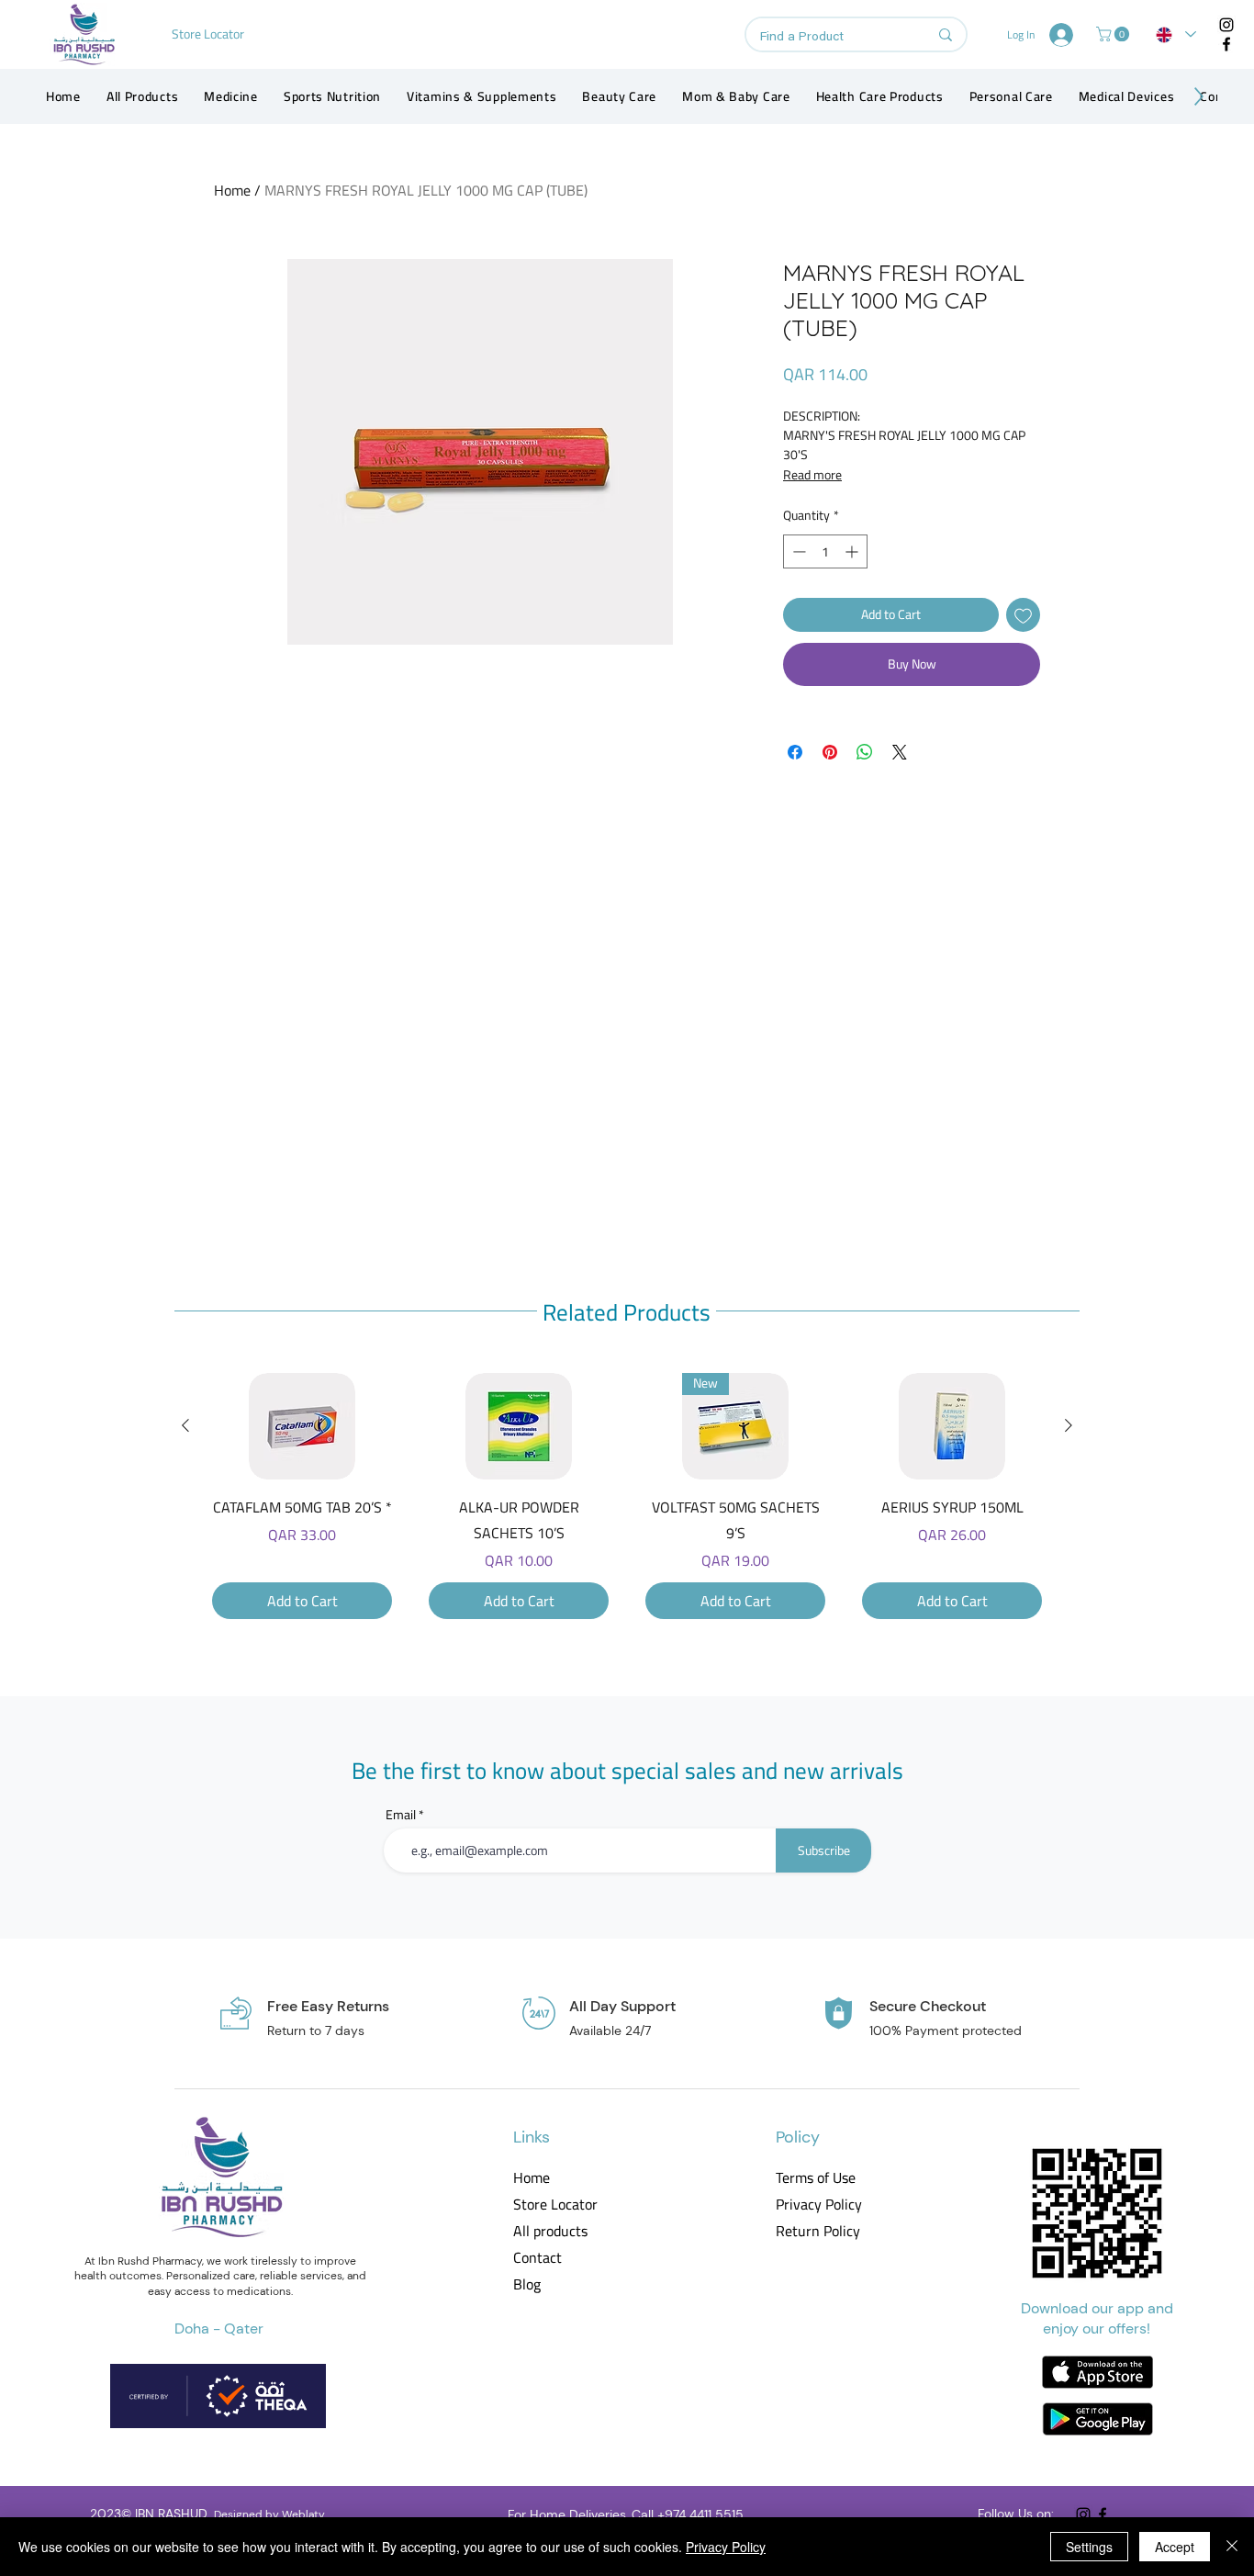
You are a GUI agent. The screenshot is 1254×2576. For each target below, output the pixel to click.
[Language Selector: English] (1176, 34)
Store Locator (555, 2205)
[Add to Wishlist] (1023, 615)
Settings (1089, 2547)
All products (550, 2231)
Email (401, 1815)
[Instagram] (1226, 25)
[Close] (1232, 2547)
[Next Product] (1069, 1425)
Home (232, 190)
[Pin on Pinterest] (830, 752)
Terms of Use (816, 2178)
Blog (527, 2284)
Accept (1175, 2547)
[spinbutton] (825, 551)
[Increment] (853, 551)
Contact (537, 2258)
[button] (1114, 34)
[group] (627, 1496)
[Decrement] (797, 551)
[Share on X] (900, 752)
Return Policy (817, 2231)
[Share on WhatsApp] (865, 752)
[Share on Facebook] (795, 752)
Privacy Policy (817, 2205)
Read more (812, 475)
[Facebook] (1226, 44)
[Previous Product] (185, 1425)
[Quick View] (302, 1426)
